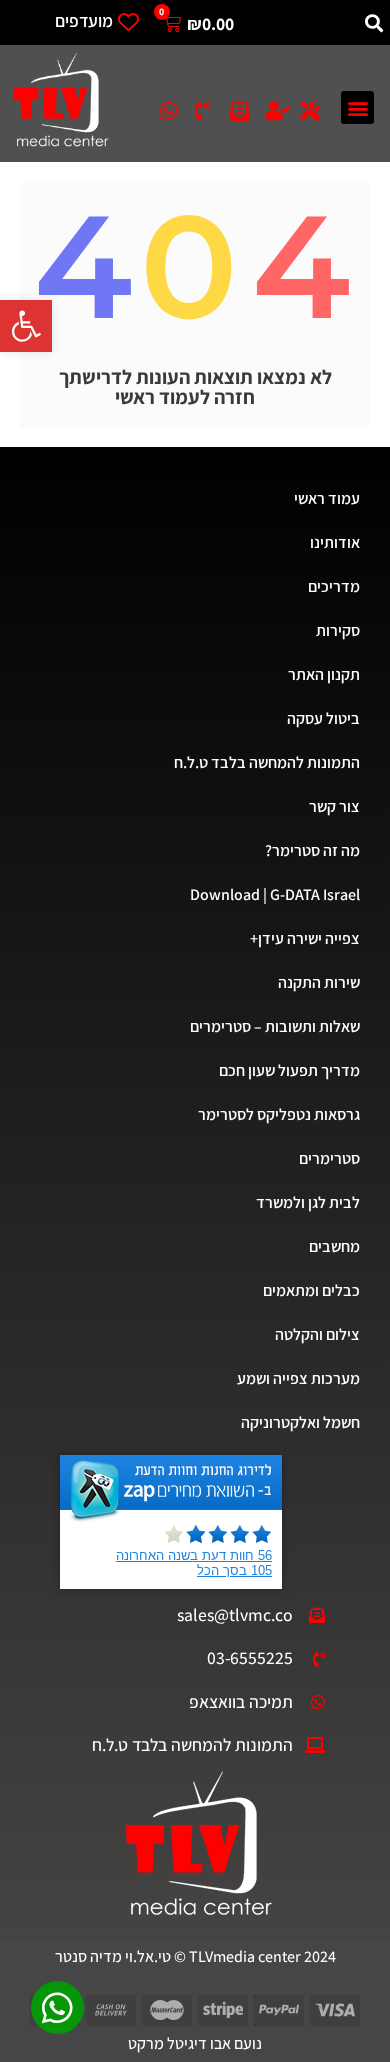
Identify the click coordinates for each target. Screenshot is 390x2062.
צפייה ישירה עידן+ (305, 938)
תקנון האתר (324, 674)
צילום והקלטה (317, 1334)
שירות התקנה (319, 982)
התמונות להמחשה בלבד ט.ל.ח (267, 762)
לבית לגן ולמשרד (308, 1202)
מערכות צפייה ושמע (298, 1378)
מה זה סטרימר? (312, 850)
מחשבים (334, 1246)
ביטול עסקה (323, 718)
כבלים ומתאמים (311, 1290)
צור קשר (334, 806)
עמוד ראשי (327, 498)
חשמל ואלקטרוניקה (300, 1422)
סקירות (338, 630)
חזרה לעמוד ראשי (185, 397)
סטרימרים (329, 1158)
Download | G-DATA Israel (275, 894)
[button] (26, 326)
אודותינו (335, 542)
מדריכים (334, 586)
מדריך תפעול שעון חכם (289, 1070)
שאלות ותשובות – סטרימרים (275, 1026)
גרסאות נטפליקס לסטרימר (279, 1114)
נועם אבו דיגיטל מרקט (195, 2043)
